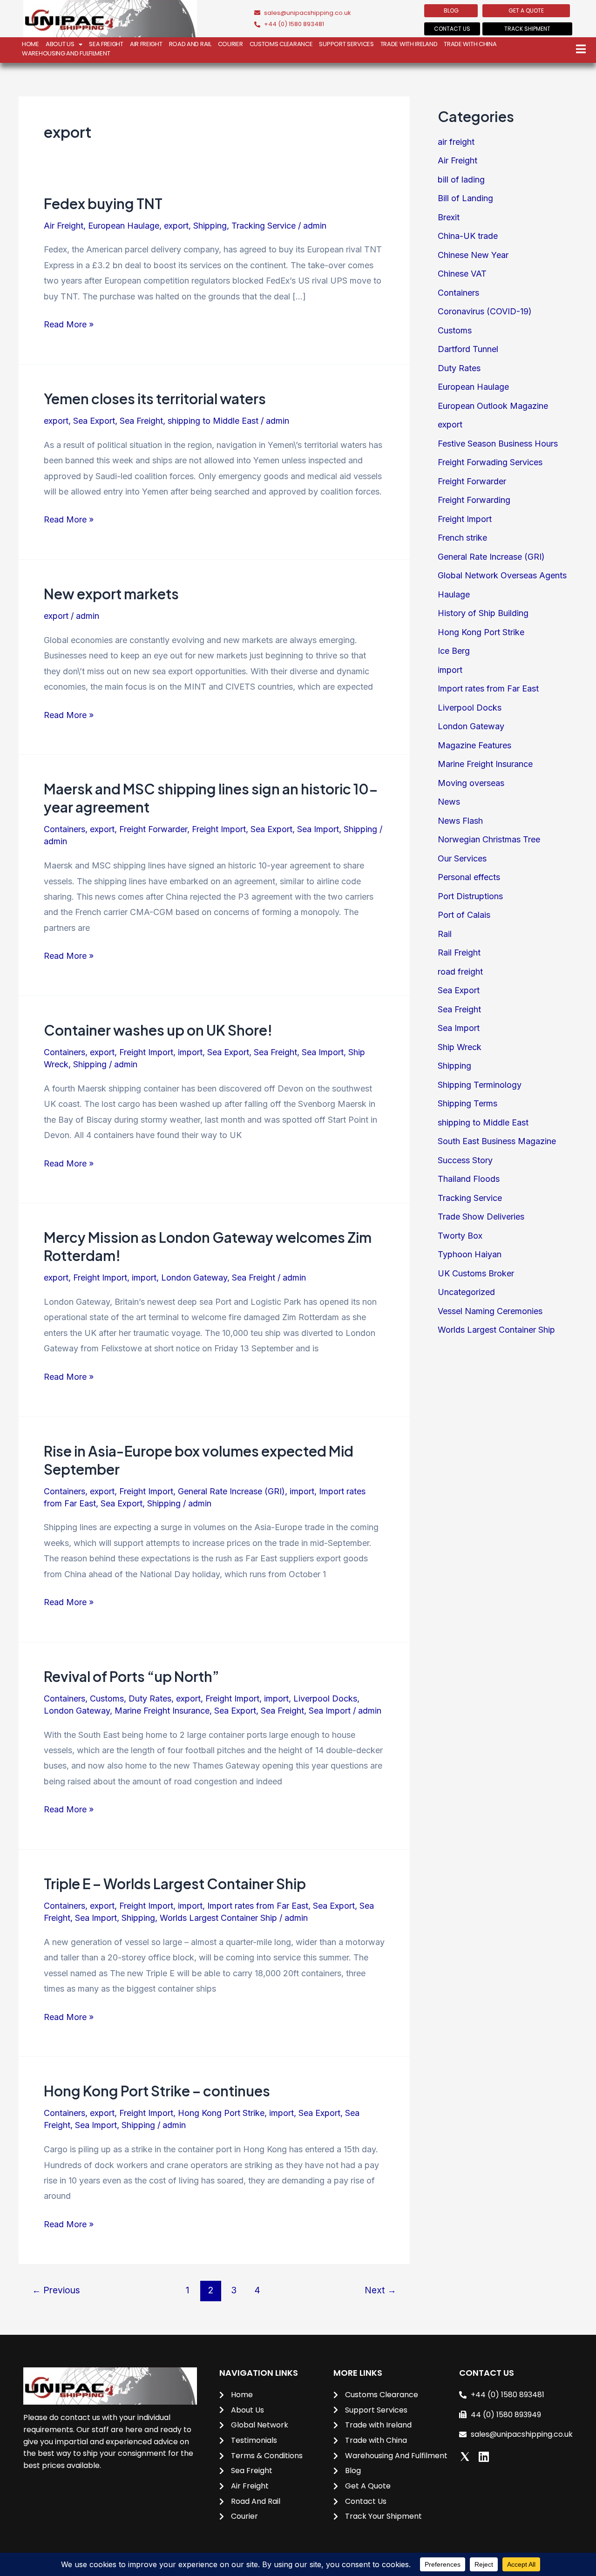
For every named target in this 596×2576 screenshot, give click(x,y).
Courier (230, 44)
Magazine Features (474, 745)
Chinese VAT (462, 274)
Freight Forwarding (474, 500)
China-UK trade (468, 236)
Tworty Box (460, 1236)
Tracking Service (264, 226)
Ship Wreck (460, 1047)
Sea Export (94, 421)
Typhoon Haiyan (470, 1254)
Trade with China (470, 44)
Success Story (465, 1160)
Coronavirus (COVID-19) (485, 311)
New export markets (111, 594)
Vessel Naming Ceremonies (490, 1311)
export (176, 226)
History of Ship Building (483, 613)
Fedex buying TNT (103, 203)
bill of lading (461, 180)
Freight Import (219, 829)
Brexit (449, 217)
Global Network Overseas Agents (502, 575)
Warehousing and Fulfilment (66, 53)
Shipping (210, 226)
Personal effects (469, 877)
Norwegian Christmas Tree (489, 839)
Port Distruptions (470, 896)
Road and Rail (190, 44)
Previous (56, 2290)
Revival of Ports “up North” (132, 1676)
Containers (64, 829)
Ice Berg (454, 651)
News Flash (460, 821)
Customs (107, 1698)
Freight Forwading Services (490, 462)
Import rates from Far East (258, 1906)
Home (30, 44)
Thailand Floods (469, 1179)
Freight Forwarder (153, 829)
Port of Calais (464, 915)
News (449, 802)
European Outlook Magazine (493, 406)
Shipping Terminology (480, 1085)
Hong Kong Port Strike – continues (157, 2091)
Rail (445, 934)
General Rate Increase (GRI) (231, 1491)
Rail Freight (459, 952)
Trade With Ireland (409, 44)
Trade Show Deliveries (481, 1217)
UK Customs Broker (476, 1273)
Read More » (69, 323)
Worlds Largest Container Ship (218, 1918)
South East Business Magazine (497, 1141)
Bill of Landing (465, 198)
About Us (60, 44)
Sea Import (318, 829)
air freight (456, 142)
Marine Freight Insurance (162, 1711)
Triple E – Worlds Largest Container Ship (175, 1884)
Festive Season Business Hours (498, 444)
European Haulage (124, 226)
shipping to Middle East (213, 421)
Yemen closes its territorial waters (155, 399)
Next (380, 2290)
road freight (460, 972)
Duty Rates (150, 1698)
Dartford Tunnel (468, 349)
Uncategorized (466, 1292)
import (190, 1052)
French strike (462, 538)
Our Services (462, 858)
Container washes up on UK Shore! (158, 1030)
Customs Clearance (281, 44)
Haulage (454, 594)
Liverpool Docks (325, 1698)
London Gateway (194, 1278)
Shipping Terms (467, 1103)
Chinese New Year (473, 255)
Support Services (346, 44)
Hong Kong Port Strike (221, 2113)
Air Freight (146, 44)
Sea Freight (106, 44)
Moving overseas (471, 783)
